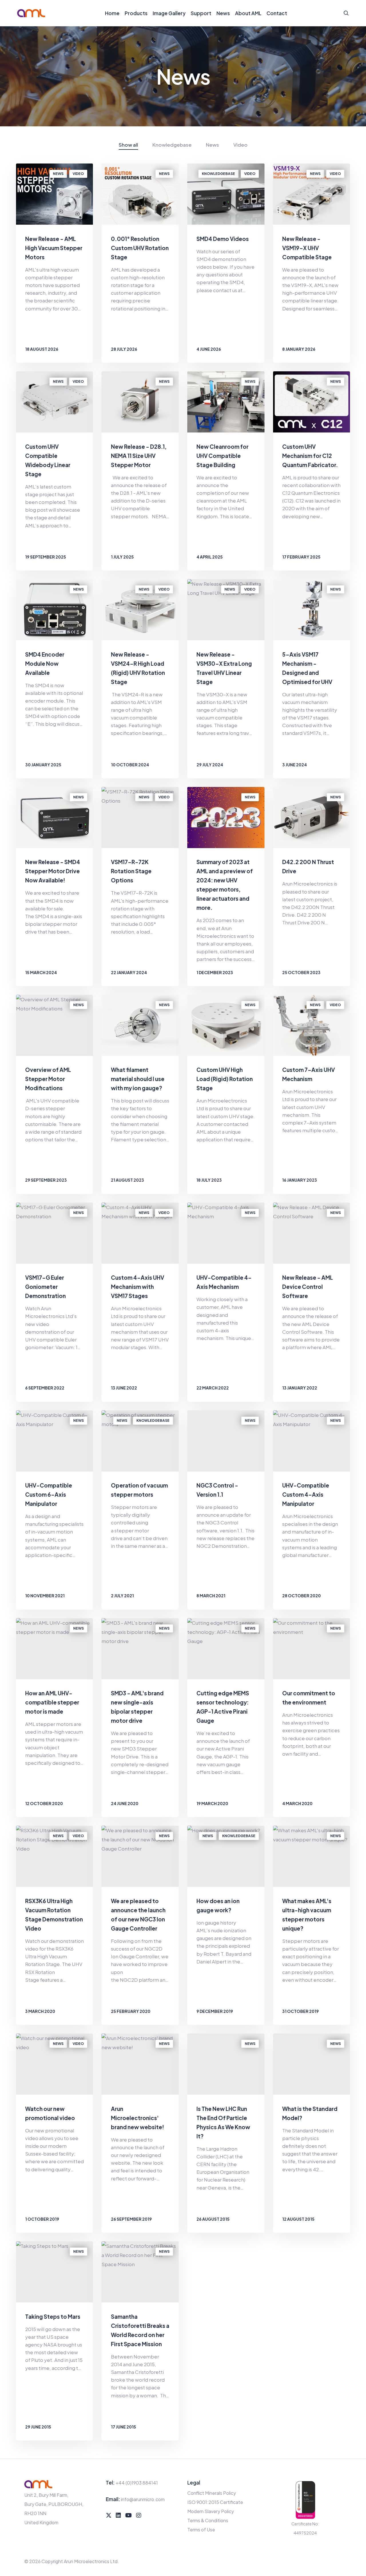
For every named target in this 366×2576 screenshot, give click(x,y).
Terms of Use (201, 2530)
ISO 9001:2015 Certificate (215, 2502)
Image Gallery (169, 13)
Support (201, 13)
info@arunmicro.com (143, 2499)
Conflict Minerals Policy (212, 2493)
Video (240, 145)
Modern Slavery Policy (211, 2511)
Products (136, 13)
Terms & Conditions (208, 2520)
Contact (277, 13)
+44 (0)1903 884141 (137, 2483)
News (223, 13)
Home (112, 13)
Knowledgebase (172, 145)
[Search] (346, 13)
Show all (128, 145)
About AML (248, 13)
